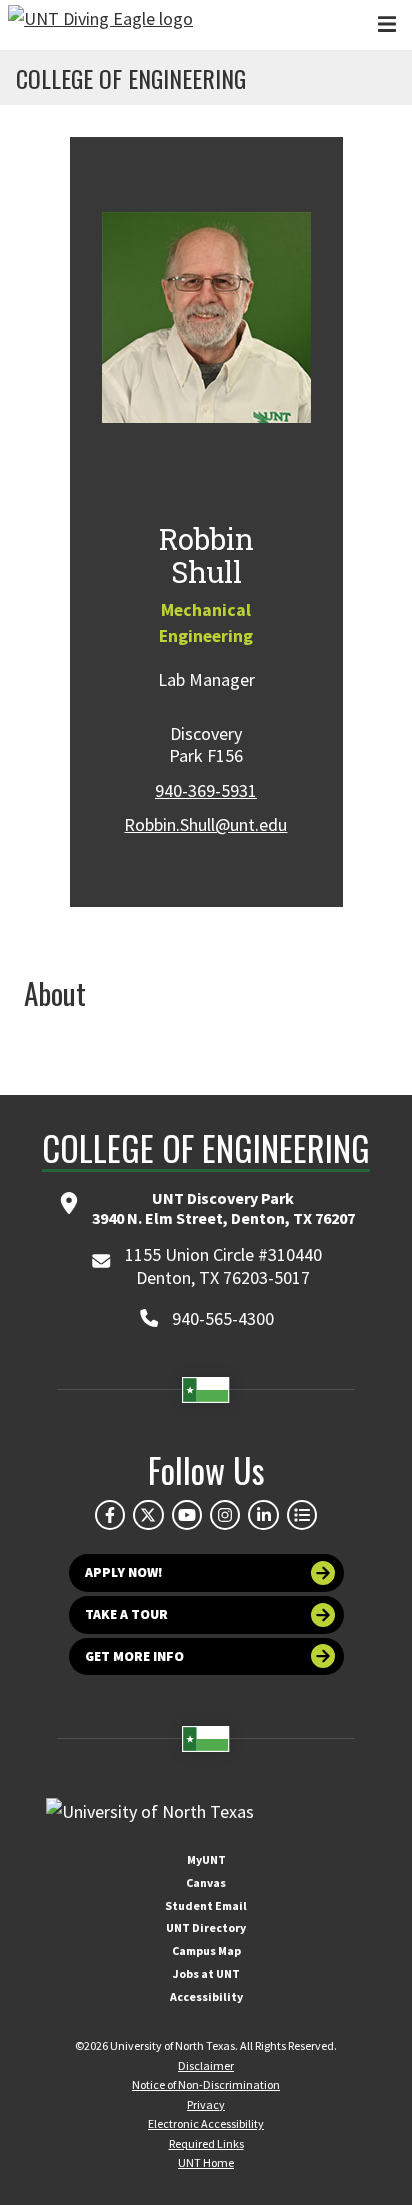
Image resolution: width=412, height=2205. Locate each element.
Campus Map (206, 1950)
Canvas (206, 1882)
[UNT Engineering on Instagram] (225, 1515)
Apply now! (124, 1572)
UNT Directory (206, 1927)
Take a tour (126, 1614)
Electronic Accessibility (206, 2123)
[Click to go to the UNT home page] (100, 25)
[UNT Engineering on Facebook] (110, 1515)
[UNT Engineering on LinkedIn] (263, 1515)
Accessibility (206, 1996)
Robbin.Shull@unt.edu (205, 824)
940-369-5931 (206, 790)
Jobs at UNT (206, 1973)
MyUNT (206, 1859)
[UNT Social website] (302, 1515)
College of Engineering (131, 78)
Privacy (206, 2104)
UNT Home (206, 2162)
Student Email (206, 1905)
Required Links (206, 2143)
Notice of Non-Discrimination (206, 2084)
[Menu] (387, 24)
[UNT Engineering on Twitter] (148, 1515)
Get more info (134, 1656)
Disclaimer (206, 2065)
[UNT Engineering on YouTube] (187, 1515)
